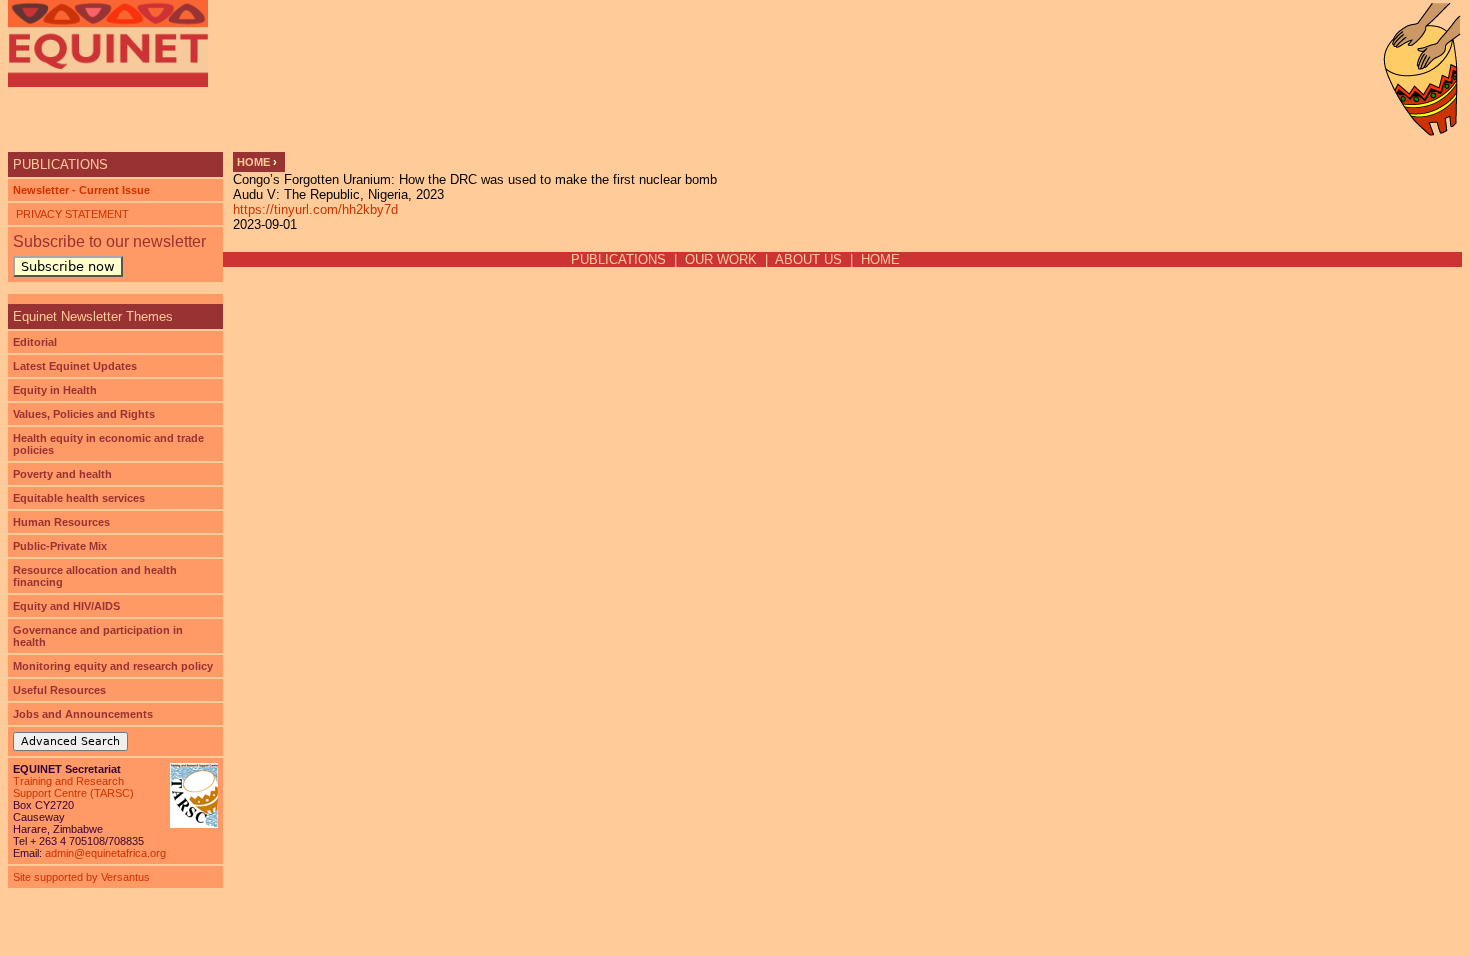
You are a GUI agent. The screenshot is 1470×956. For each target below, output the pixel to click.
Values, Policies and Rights (84, 414)
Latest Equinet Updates (75, 366)
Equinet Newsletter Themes (93, 316)
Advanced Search (70, 741)
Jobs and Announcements (83, 714)
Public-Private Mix (60, 546)
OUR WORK (721, 259)
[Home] (108, 43)
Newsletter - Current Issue (81, 190)
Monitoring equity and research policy (113, 666)
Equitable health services (79, 498)
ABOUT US (808, 259)
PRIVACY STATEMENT (71, 214)
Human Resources (61, 522)
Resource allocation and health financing (95, 576)
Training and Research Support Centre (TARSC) (73, 787)
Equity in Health (55, 390)
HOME (880, 259)
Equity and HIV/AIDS (66, 606)
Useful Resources (59, 690)
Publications (60, 164)
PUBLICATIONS (618, 259)
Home (253, 162)
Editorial (35, 342)
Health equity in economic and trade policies (108, 444)
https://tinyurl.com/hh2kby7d (315, 209)
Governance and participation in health (98, 636)
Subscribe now (68, 266)
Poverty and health (62, 474)
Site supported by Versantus (81, 877)
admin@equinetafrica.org (105, 853)
